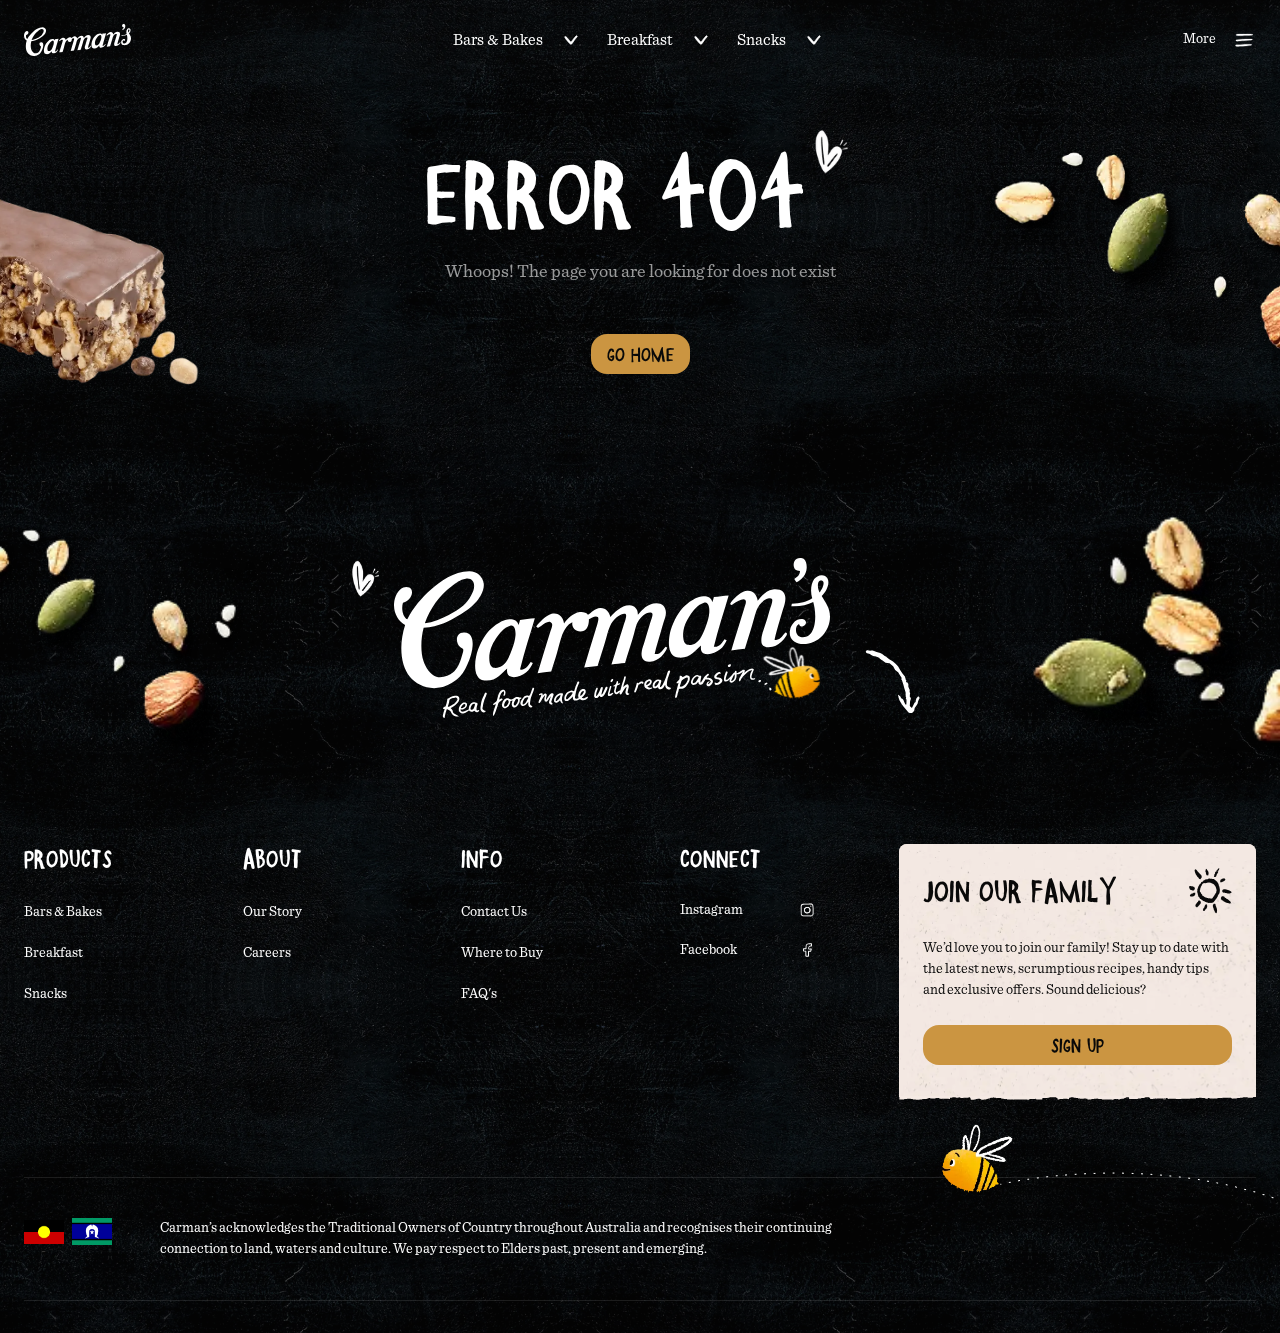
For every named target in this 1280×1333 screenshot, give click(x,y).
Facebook (708, 950)
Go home (640, 354)
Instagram (711, 910)
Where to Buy (502, 953)
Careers (267, 953)
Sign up (1077, 1045)
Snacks (761, 40)
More (1199, 39)
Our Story (272, 912)
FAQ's (479, 994)
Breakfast (640, 40)
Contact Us (494, 912)
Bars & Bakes (498, 40)
